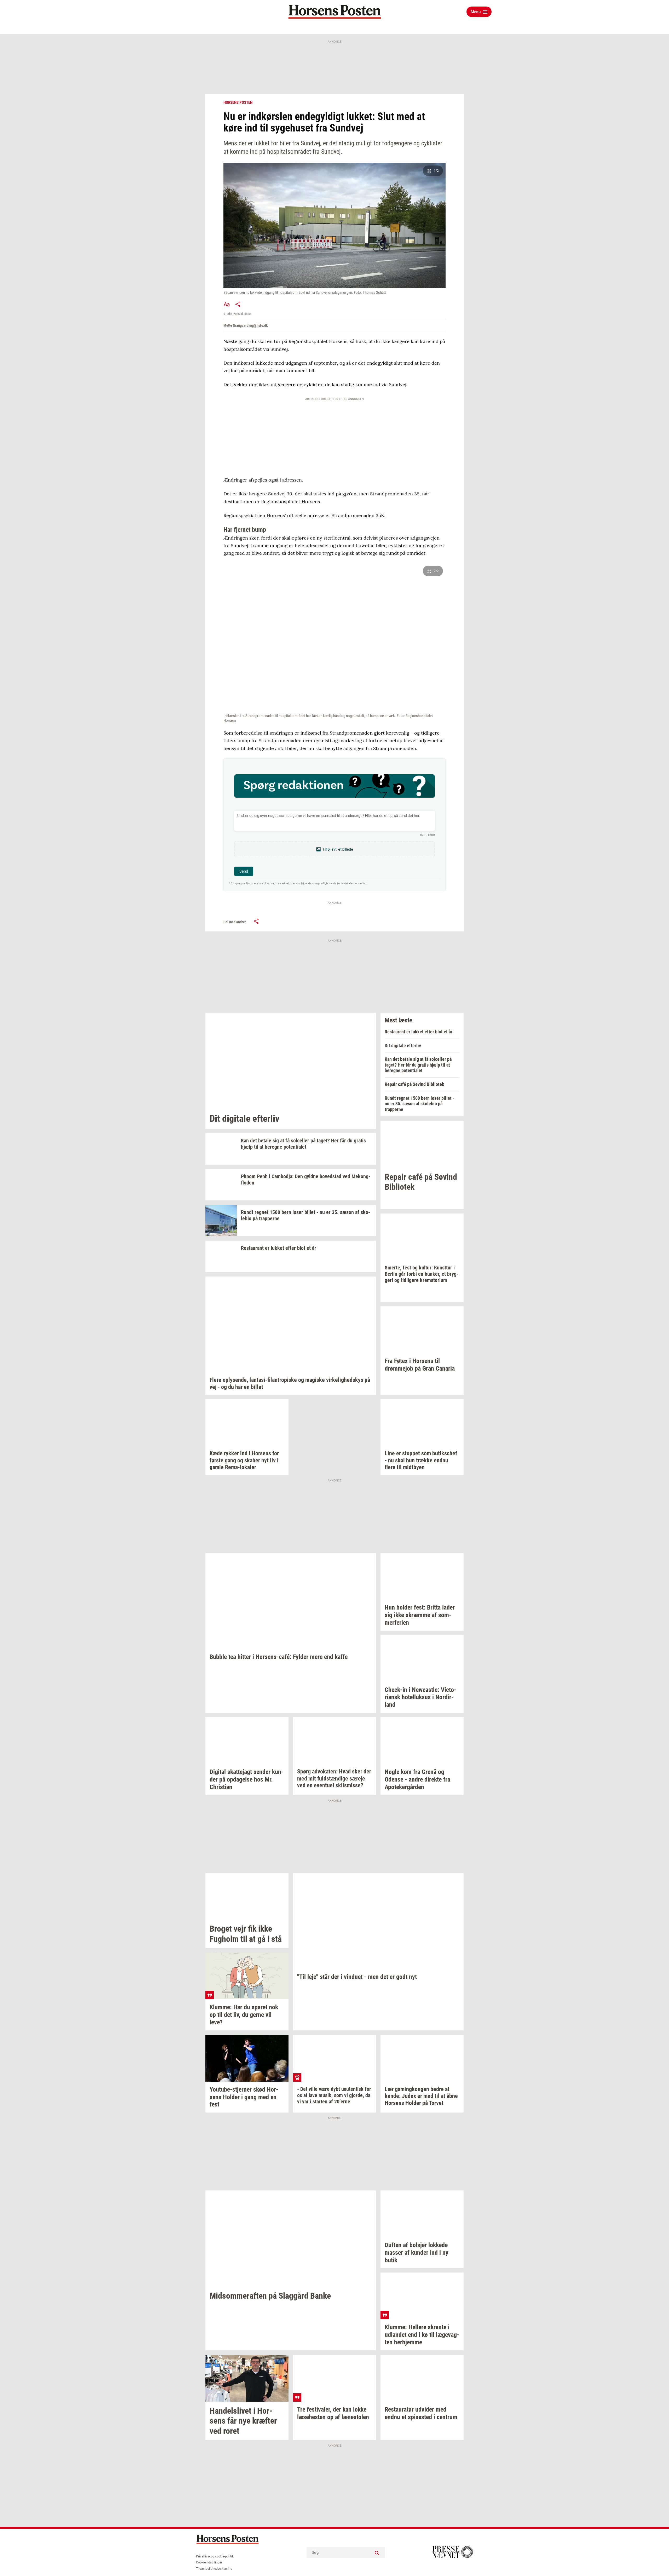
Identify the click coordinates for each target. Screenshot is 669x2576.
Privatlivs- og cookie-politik (215, 2556)
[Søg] (377, 2552)
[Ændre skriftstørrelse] (227, 304)
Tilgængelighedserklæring (214, 2569)
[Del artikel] (238, 304)
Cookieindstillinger (209, 2562)
